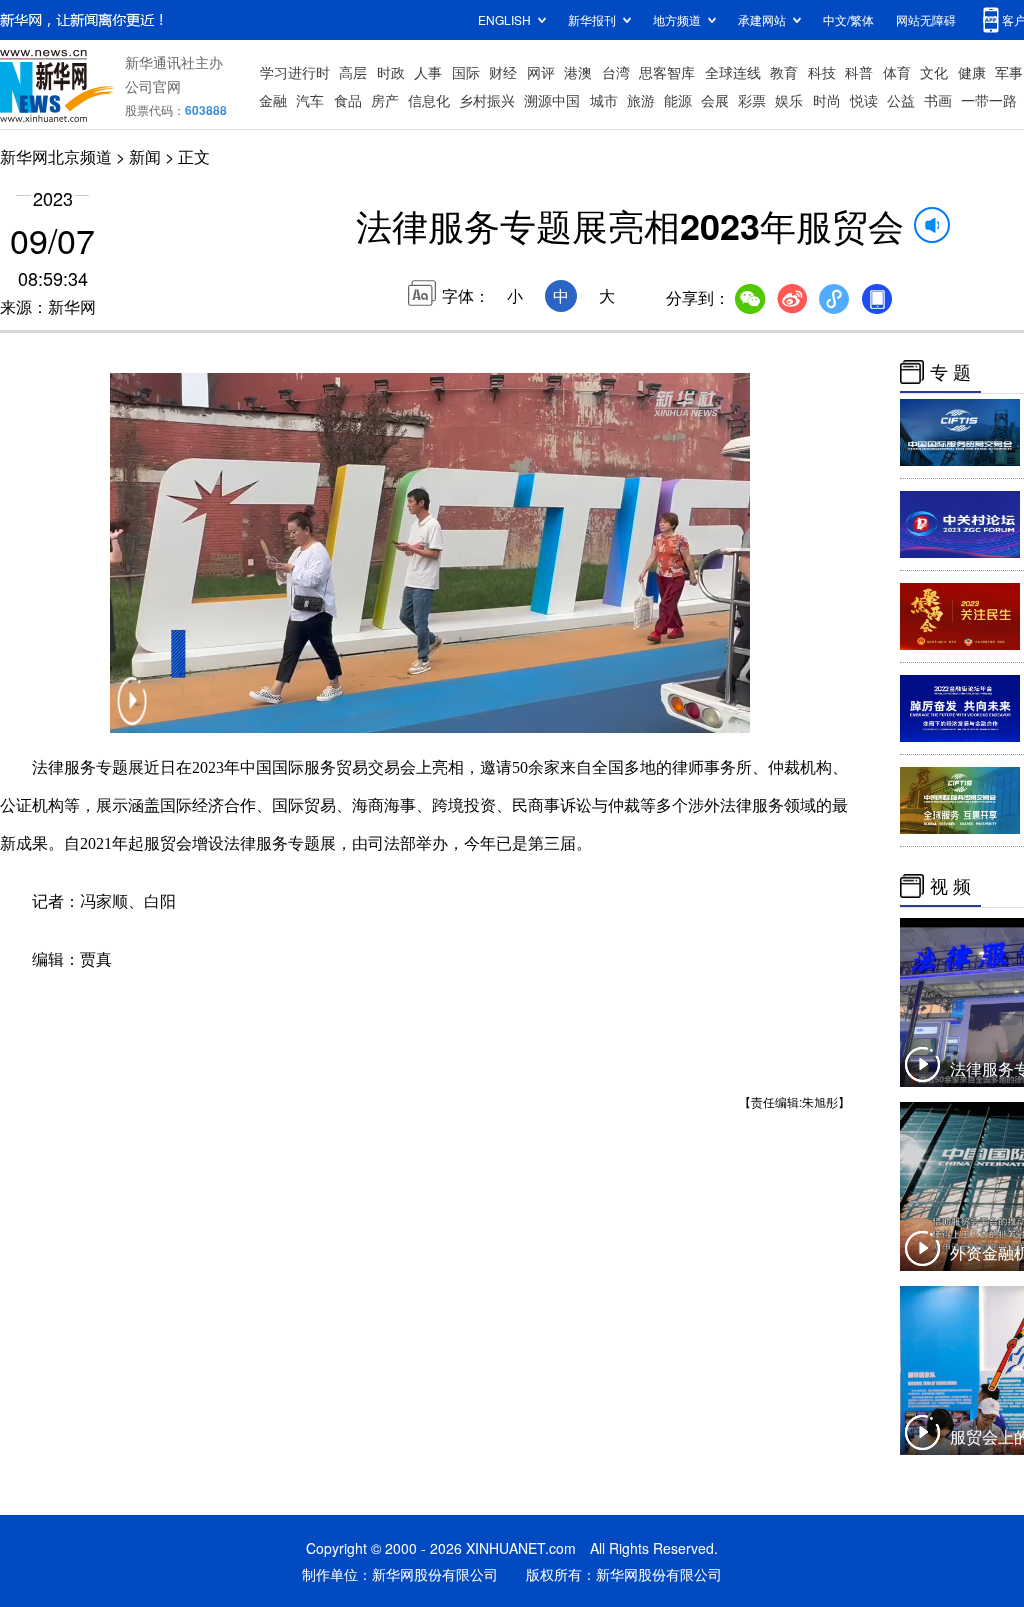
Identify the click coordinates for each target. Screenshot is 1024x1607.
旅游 (641, 100)
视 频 (950, 886)
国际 (466, 72)
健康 (972, 72)
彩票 (752, 100)
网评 (541, 72)
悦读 (864, 100)
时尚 (827, 100)
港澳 (578, 72)
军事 (1009, 72)
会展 (715, 100)
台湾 (616, 72)
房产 (385, 100)
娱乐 (789, 100)
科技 (822, 72)
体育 (897, 72)
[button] (132, 713)
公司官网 (153, 86)
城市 (604, 100)
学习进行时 (295, 72)
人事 (428, 72)
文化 (934, 72)
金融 (273, 100)
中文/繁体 (848, 19)
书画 (938, 100)
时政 (391, 72)
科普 (859, 72)
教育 (784, 72)
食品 (348, 100)
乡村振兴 (487, 100)
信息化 (429, 100)
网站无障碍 (926, 19)
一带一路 (989, 100)
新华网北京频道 (56, 156)
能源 (678, 100)
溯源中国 (552, 100)
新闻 (145, 156)
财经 (503, 72)
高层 (353, 72)
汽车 (310, 100)
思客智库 (667, 72)
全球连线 (733, 72)
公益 (901, 100)
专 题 (950, 372)
